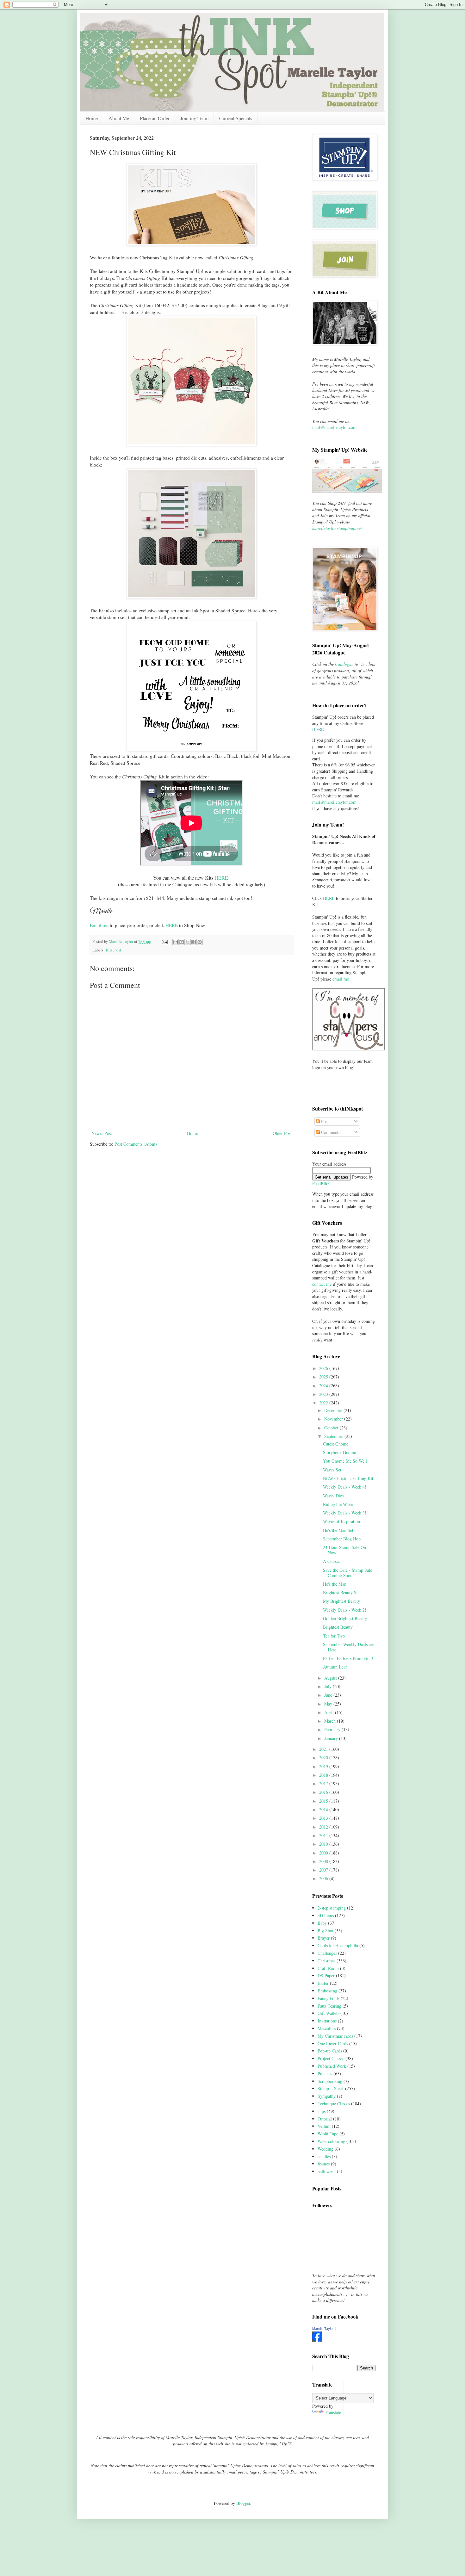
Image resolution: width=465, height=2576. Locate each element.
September (334, 1436)
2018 (324, 1775)
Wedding (325, 2149)
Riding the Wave (338, 1504)
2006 (324, 1878)
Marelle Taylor (323, 2329)
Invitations (327, 2021)
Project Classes (331, 2058)
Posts (325, 1121)
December (334, 1410)
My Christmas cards (335, 2036)
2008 (324, 1861)
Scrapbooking (330, 2081)
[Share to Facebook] (194, 942)
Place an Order (155, 118)
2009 (324, 1853)
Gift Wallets (328, 2013)
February (333, 1729)
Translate (333, 2412)
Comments (330, 1132)
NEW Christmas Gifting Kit (348, 1478)
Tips (322, 2111)
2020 (324, 1758)
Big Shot (325, 1931)
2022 (324, 1403)
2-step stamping (332, 1908)
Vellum (324, 2126)
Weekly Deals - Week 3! (345, 1513)
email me (341, 979)
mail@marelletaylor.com (334, 427)
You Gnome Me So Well (345, 1461)
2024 (324, 1386)
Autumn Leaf (335, 1667)
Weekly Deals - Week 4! (345, 1487)
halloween (327, 2171)
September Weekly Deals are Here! (349, 1647)
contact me (322, 1284)
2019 (324, 1766)
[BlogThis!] (182, 942)
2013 (324, 1818)
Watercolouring (331, 2141)
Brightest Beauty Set (341, 1592)
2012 (324, 1827)
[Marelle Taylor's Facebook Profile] (317, 2340)
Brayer (324, 1938)
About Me (119, 118)
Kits (109, 950)
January (332, 1738)
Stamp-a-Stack (331, 2088)
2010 (324, 1844)
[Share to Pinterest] (200, 942)
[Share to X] (188, 942)
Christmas (326, 1961)
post (118, 950)
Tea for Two (334, 1636)
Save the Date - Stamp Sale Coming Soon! (347, 1573)
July (329, 1686)
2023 (324, 1394)
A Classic (331, 1561)
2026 (324, 1368)
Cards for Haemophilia (338, 1945)
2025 (324, 1377)
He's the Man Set (338, 1530)
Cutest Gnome (336, 1444)
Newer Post (102, 1133)
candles (324, 2156)
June (329, 1695)
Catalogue (344, 664)
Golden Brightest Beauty (345, 1618)
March (331, 1721)
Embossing (327, 1991)
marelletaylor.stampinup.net (337, 528)
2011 (324, 1835)
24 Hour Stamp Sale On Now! (344, 1550)
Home (92, 118)
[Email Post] (164, 941)
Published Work (332, 2066)
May (329, 1704)
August (331, 1678)
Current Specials (236, 118)
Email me (99, 925)
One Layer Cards (333, 2043)
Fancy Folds (329, 1998)
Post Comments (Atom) (136, 1144)
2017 (324, 1783)
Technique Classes (334, 2104)
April (330, 1712)
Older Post (282, 1133)
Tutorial (325, 2119)
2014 (324, 1809)
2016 (324, 1792)
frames (324, 2164)
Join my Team (194, 118)
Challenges (327, 1953)
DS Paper (326, 1975)
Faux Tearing (329, 2006)
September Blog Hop (342, 1539)
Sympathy (327, 2096)
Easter (323, 1983)
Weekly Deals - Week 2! (345, 1610)
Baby (322, 1923)
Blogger (243, 2503)
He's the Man (335, 1584)
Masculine (327, 2028)
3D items (326, 1915)
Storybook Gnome (339, 1452)
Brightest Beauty (338, 1627)
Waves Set (332, 1470)
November (334, 1419)
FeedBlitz (321, 1183)
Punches (325, 2074)
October (332, 1428)
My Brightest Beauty (341, 1601)
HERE (221, 878)
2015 (324, 1801)
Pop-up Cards (330, 2051)
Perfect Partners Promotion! (348, 1658)
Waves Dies (333, 1496)
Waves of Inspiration (341, 1521)
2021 (324, 1749)
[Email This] (176, 942)
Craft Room (328, 1968)
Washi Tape (328, 2134)
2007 (324, 1870)
